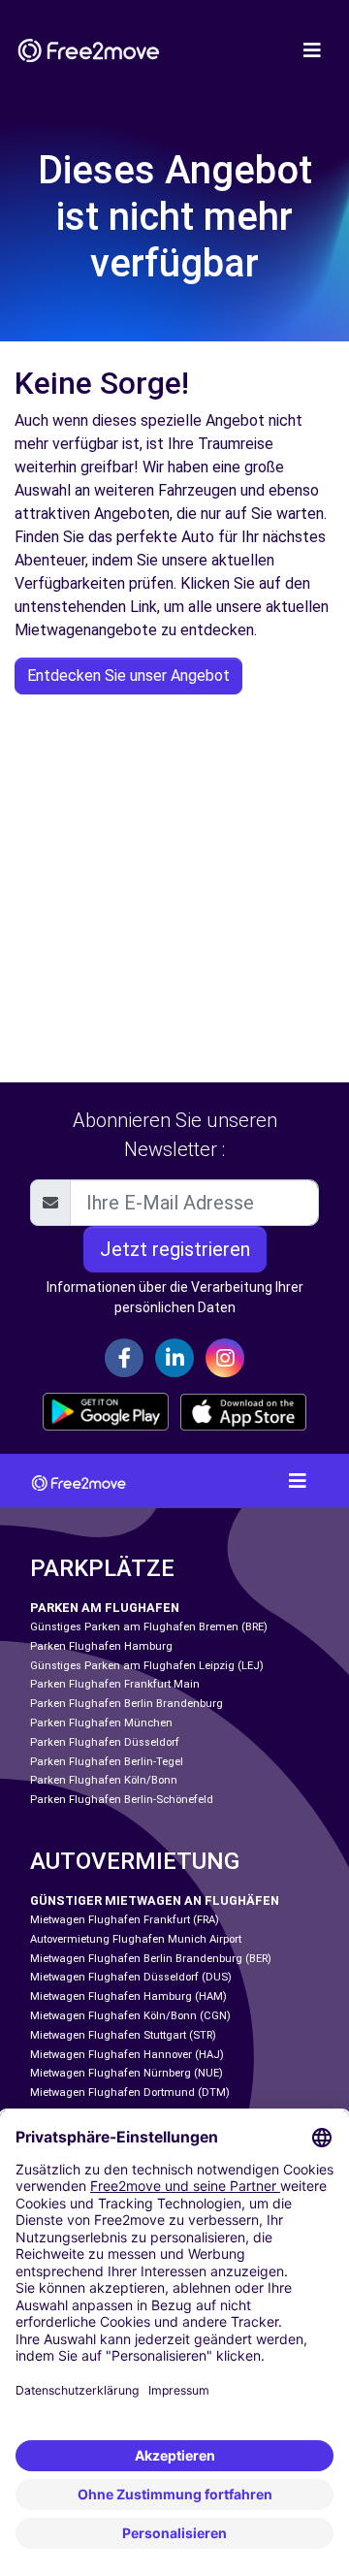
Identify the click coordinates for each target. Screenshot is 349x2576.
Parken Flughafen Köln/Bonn (104, 1780)
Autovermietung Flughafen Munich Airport (136, 1939)
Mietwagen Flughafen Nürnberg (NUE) (127, 2073)
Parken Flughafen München (101, 1723)
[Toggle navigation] (312, 50)
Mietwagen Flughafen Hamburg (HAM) (128, 1996)
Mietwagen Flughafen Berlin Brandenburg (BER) (151, 1959)
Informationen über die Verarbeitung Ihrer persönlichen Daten (175, 1297)
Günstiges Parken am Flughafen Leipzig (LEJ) (147, 1666)
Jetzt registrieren (175, 1249)
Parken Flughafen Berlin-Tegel (107, 1762)
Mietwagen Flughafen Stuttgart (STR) (123, 2035)
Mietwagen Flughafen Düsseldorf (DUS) (131, 1977)
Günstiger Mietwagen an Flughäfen (155, 1900)
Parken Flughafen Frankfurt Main (115, 1684)
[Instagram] (225, 1358)
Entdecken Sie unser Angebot (128, 676)
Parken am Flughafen (105, 1608)
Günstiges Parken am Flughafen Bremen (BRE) (149, 1627)
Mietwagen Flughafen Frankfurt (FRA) (125, 1920)
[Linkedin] (174, 1358)
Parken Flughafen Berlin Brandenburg (127, 1704)
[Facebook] (124, 1358)
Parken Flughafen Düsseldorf (105, 1742)
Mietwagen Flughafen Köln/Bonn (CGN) (130, 2016)
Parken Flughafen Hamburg (101, 1646)
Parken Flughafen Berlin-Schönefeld (122, 1800)
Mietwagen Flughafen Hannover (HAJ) (127, 2055)
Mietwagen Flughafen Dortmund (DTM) (130, 2093)
